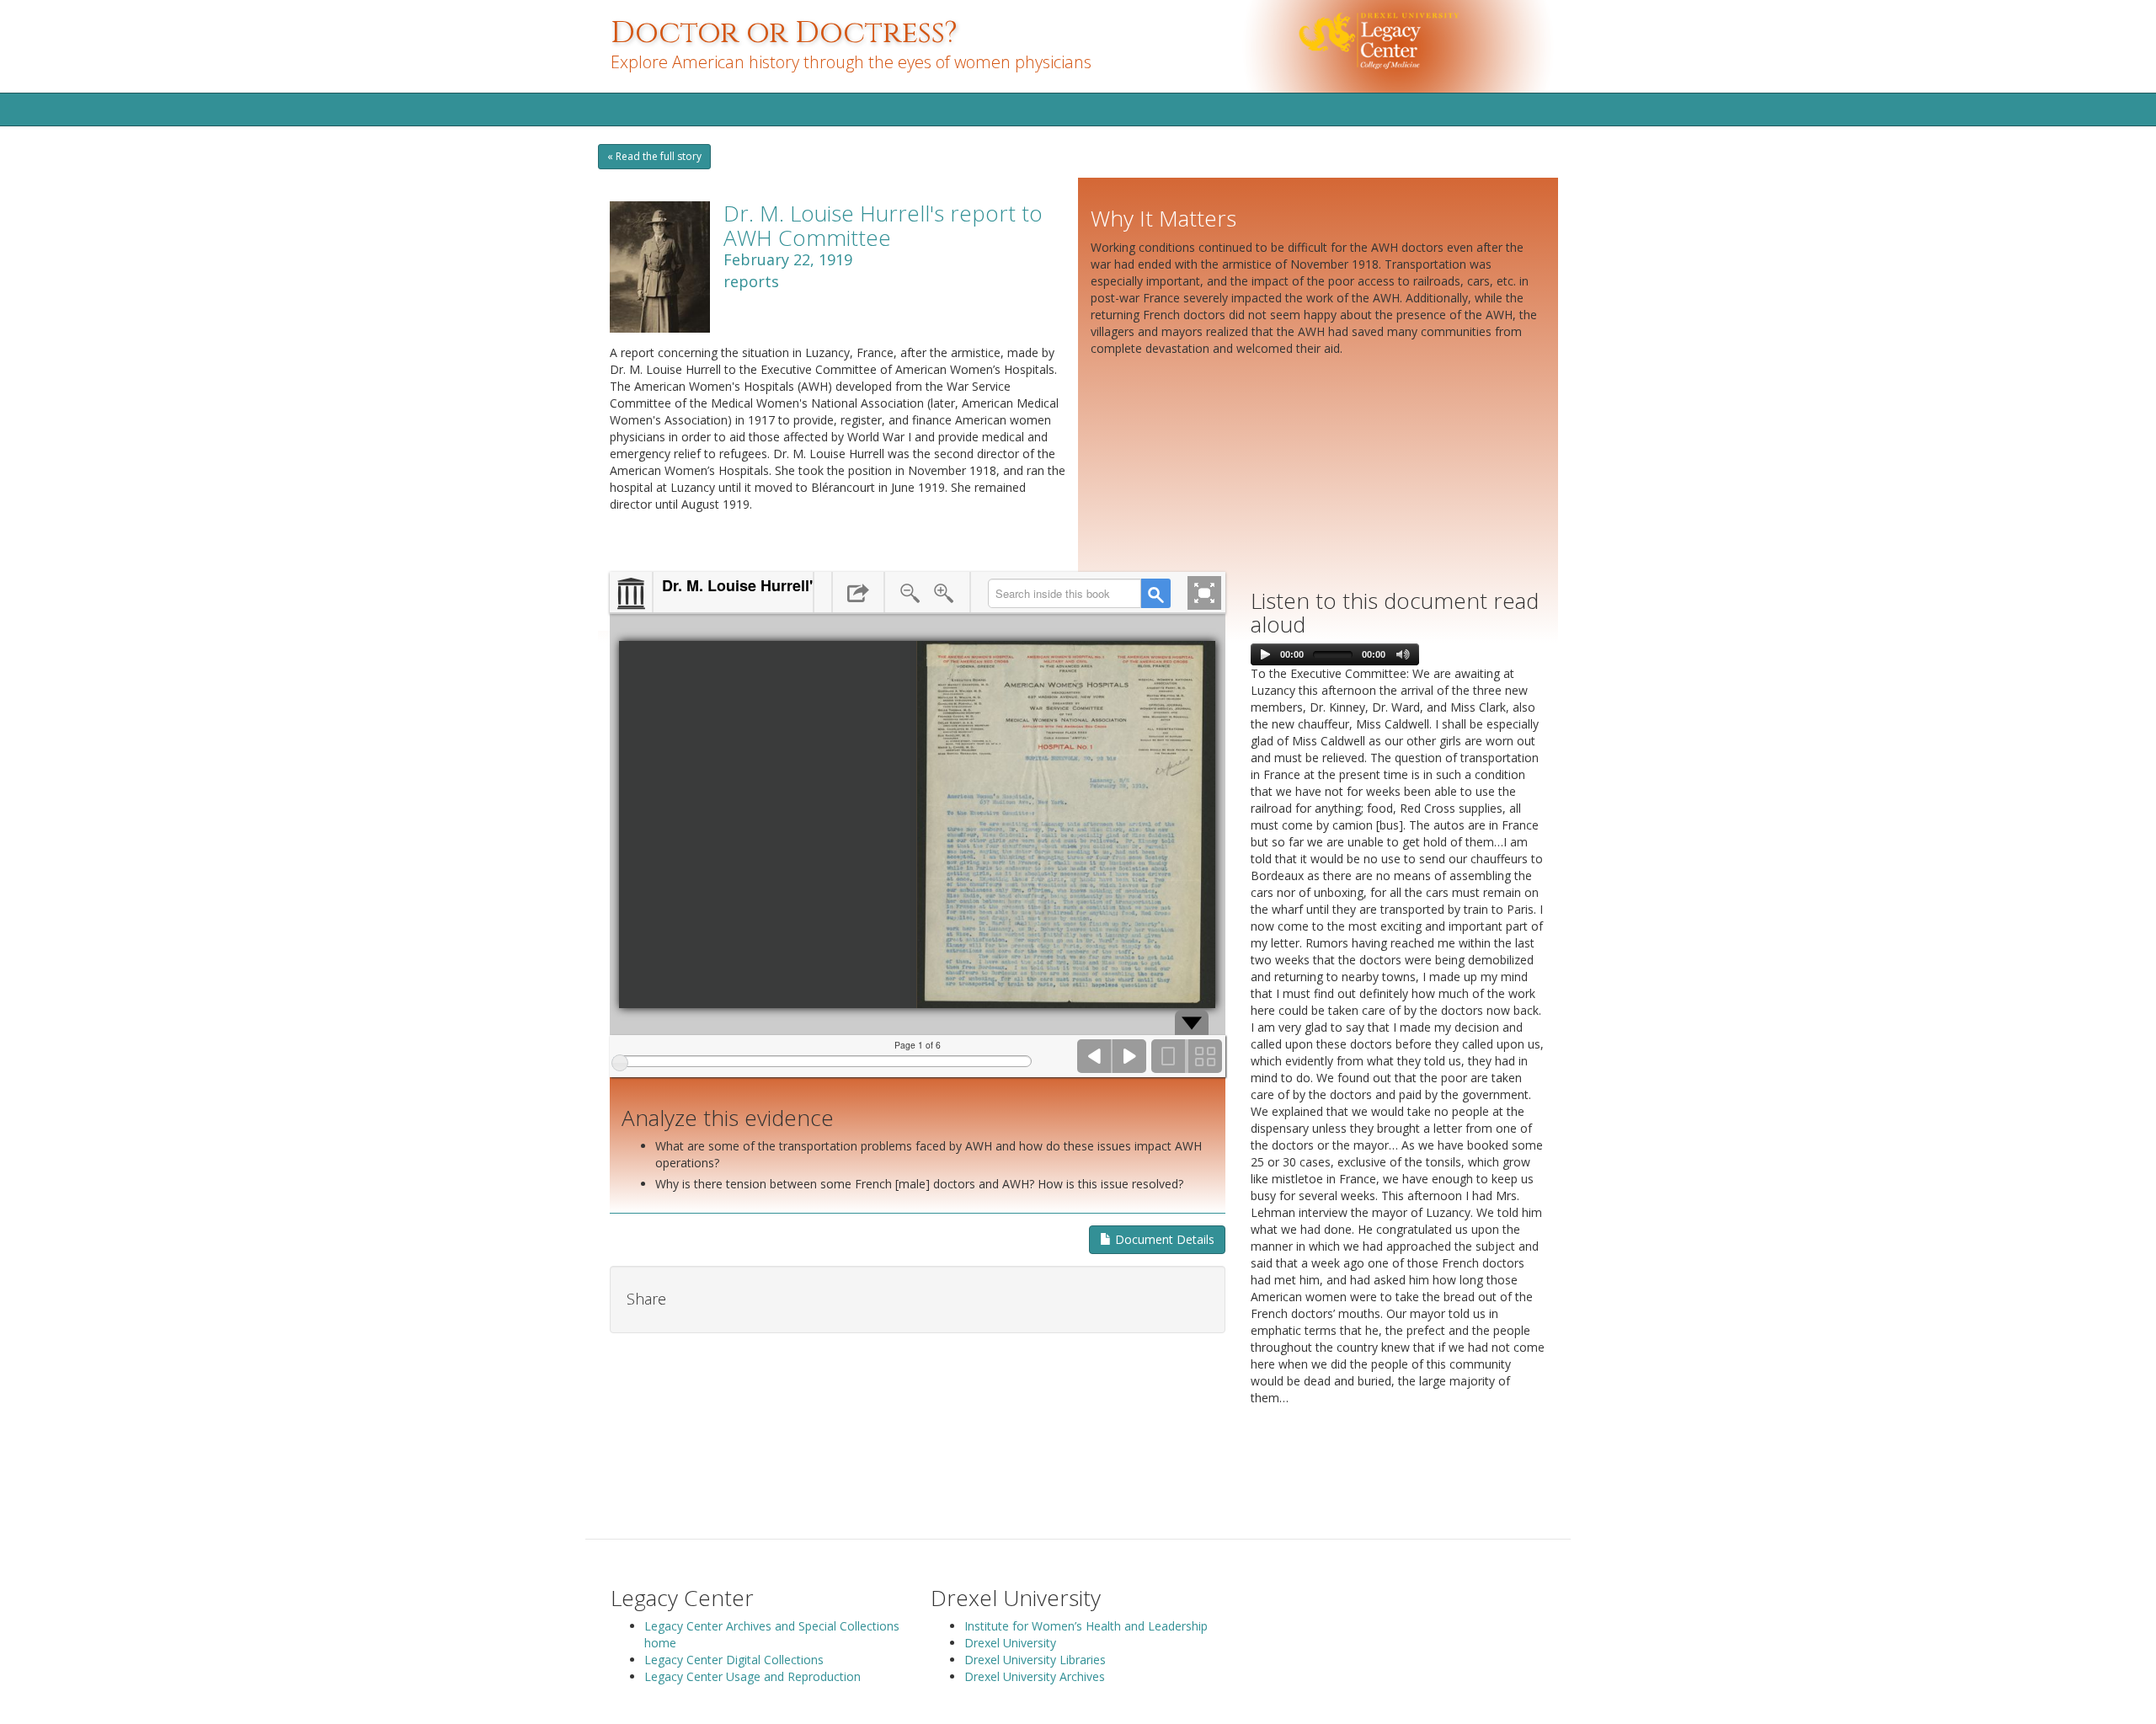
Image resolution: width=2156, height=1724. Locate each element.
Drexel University (1010, 1643)
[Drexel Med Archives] (1422, 45)
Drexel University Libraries (1035, 1660)
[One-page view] (1169, 1056)
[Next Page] (1129, 1056)
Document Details (1163, 1239)
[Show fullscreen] (1204, 593)
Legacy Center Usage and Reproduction (752, 1676)
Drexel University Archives (1035, 1676)
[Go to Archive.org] (631, 594)
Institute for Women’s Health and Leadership (1086, 1626)
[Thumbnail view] (1204, 1056)
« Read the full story (654, 156)
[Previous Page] (1095, 1056)
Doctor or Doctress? (784, 33)
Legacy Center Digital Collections (734, 1660)
